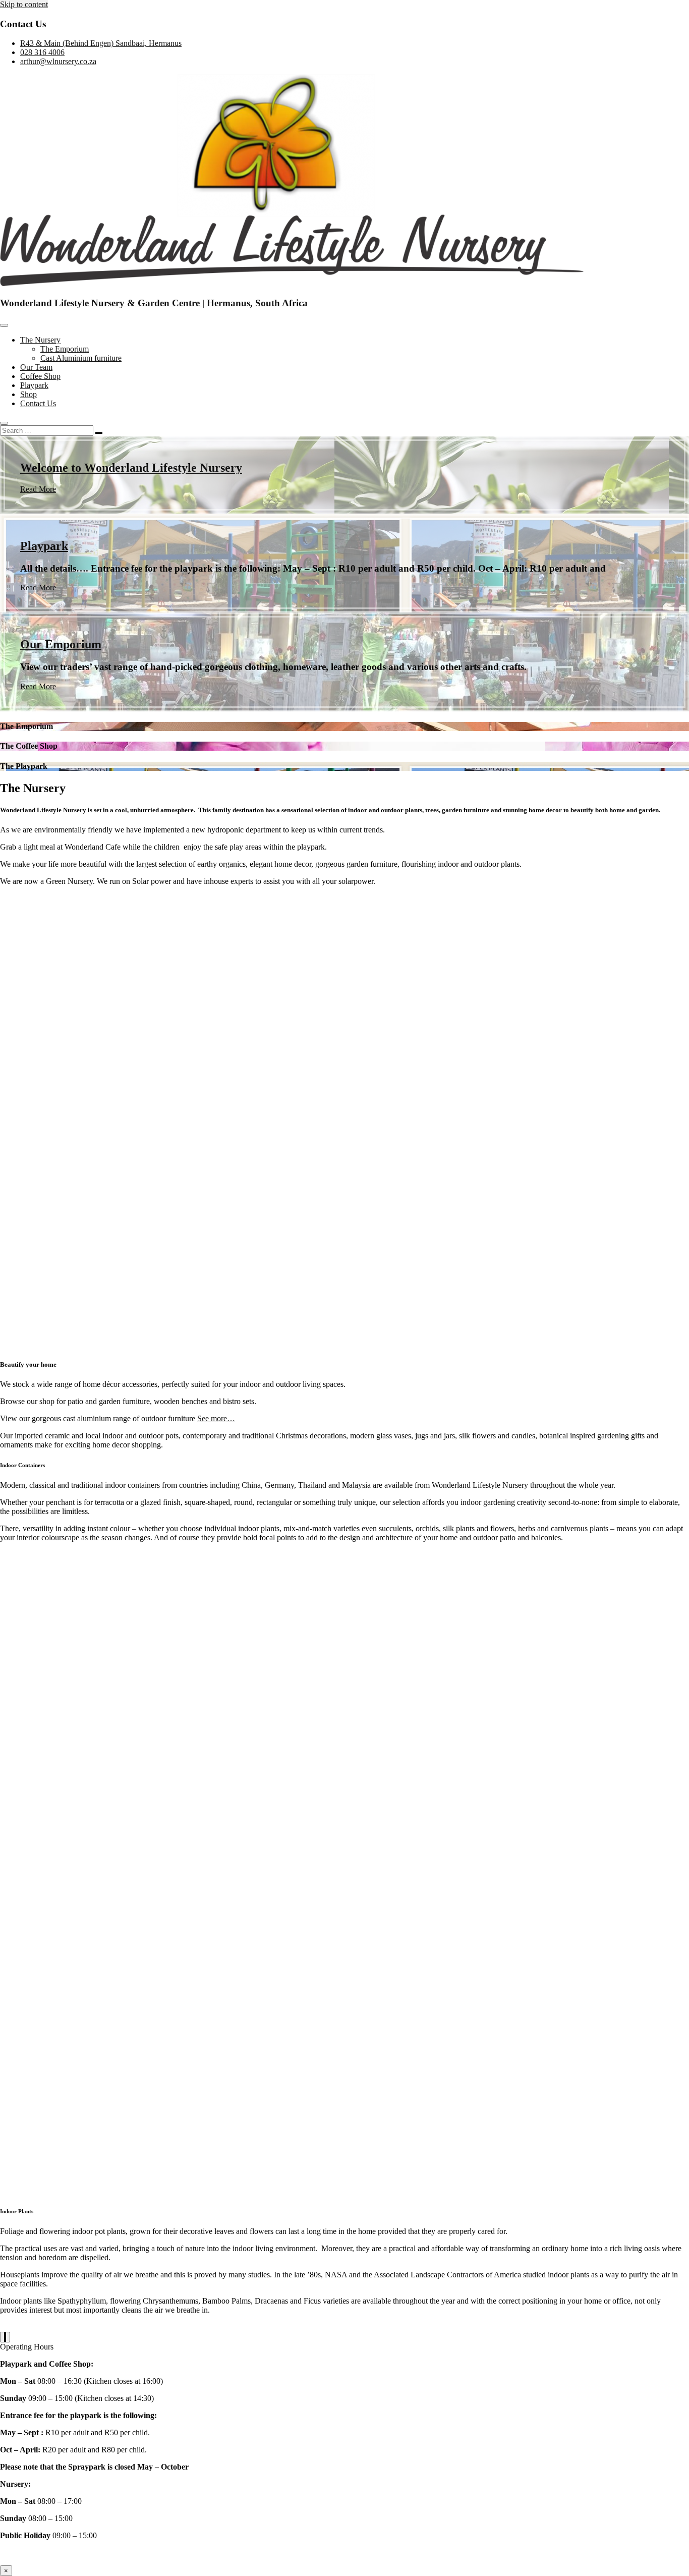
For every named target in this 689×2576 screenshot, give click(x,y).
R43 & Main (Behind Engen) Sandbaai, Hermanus (101, 43)
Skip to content (24, 4)
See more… (216, 1418)
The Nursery (40, 340)
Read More (38, 489)
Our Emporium (61, 644)
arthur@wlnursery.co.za (58, 61)
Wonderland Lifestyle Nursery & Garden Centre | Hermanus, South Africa (154, 303)
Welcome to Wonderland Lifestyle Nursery (131, 468)
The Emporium (65, 349)
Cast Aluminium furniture (81, 358)
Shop (28, 394)
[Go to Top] (5, 2337)
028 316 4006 (42, 52)
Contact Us (38, 403)
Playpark (34, 385)
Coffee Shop (40, 376)
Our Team (36, 367)
